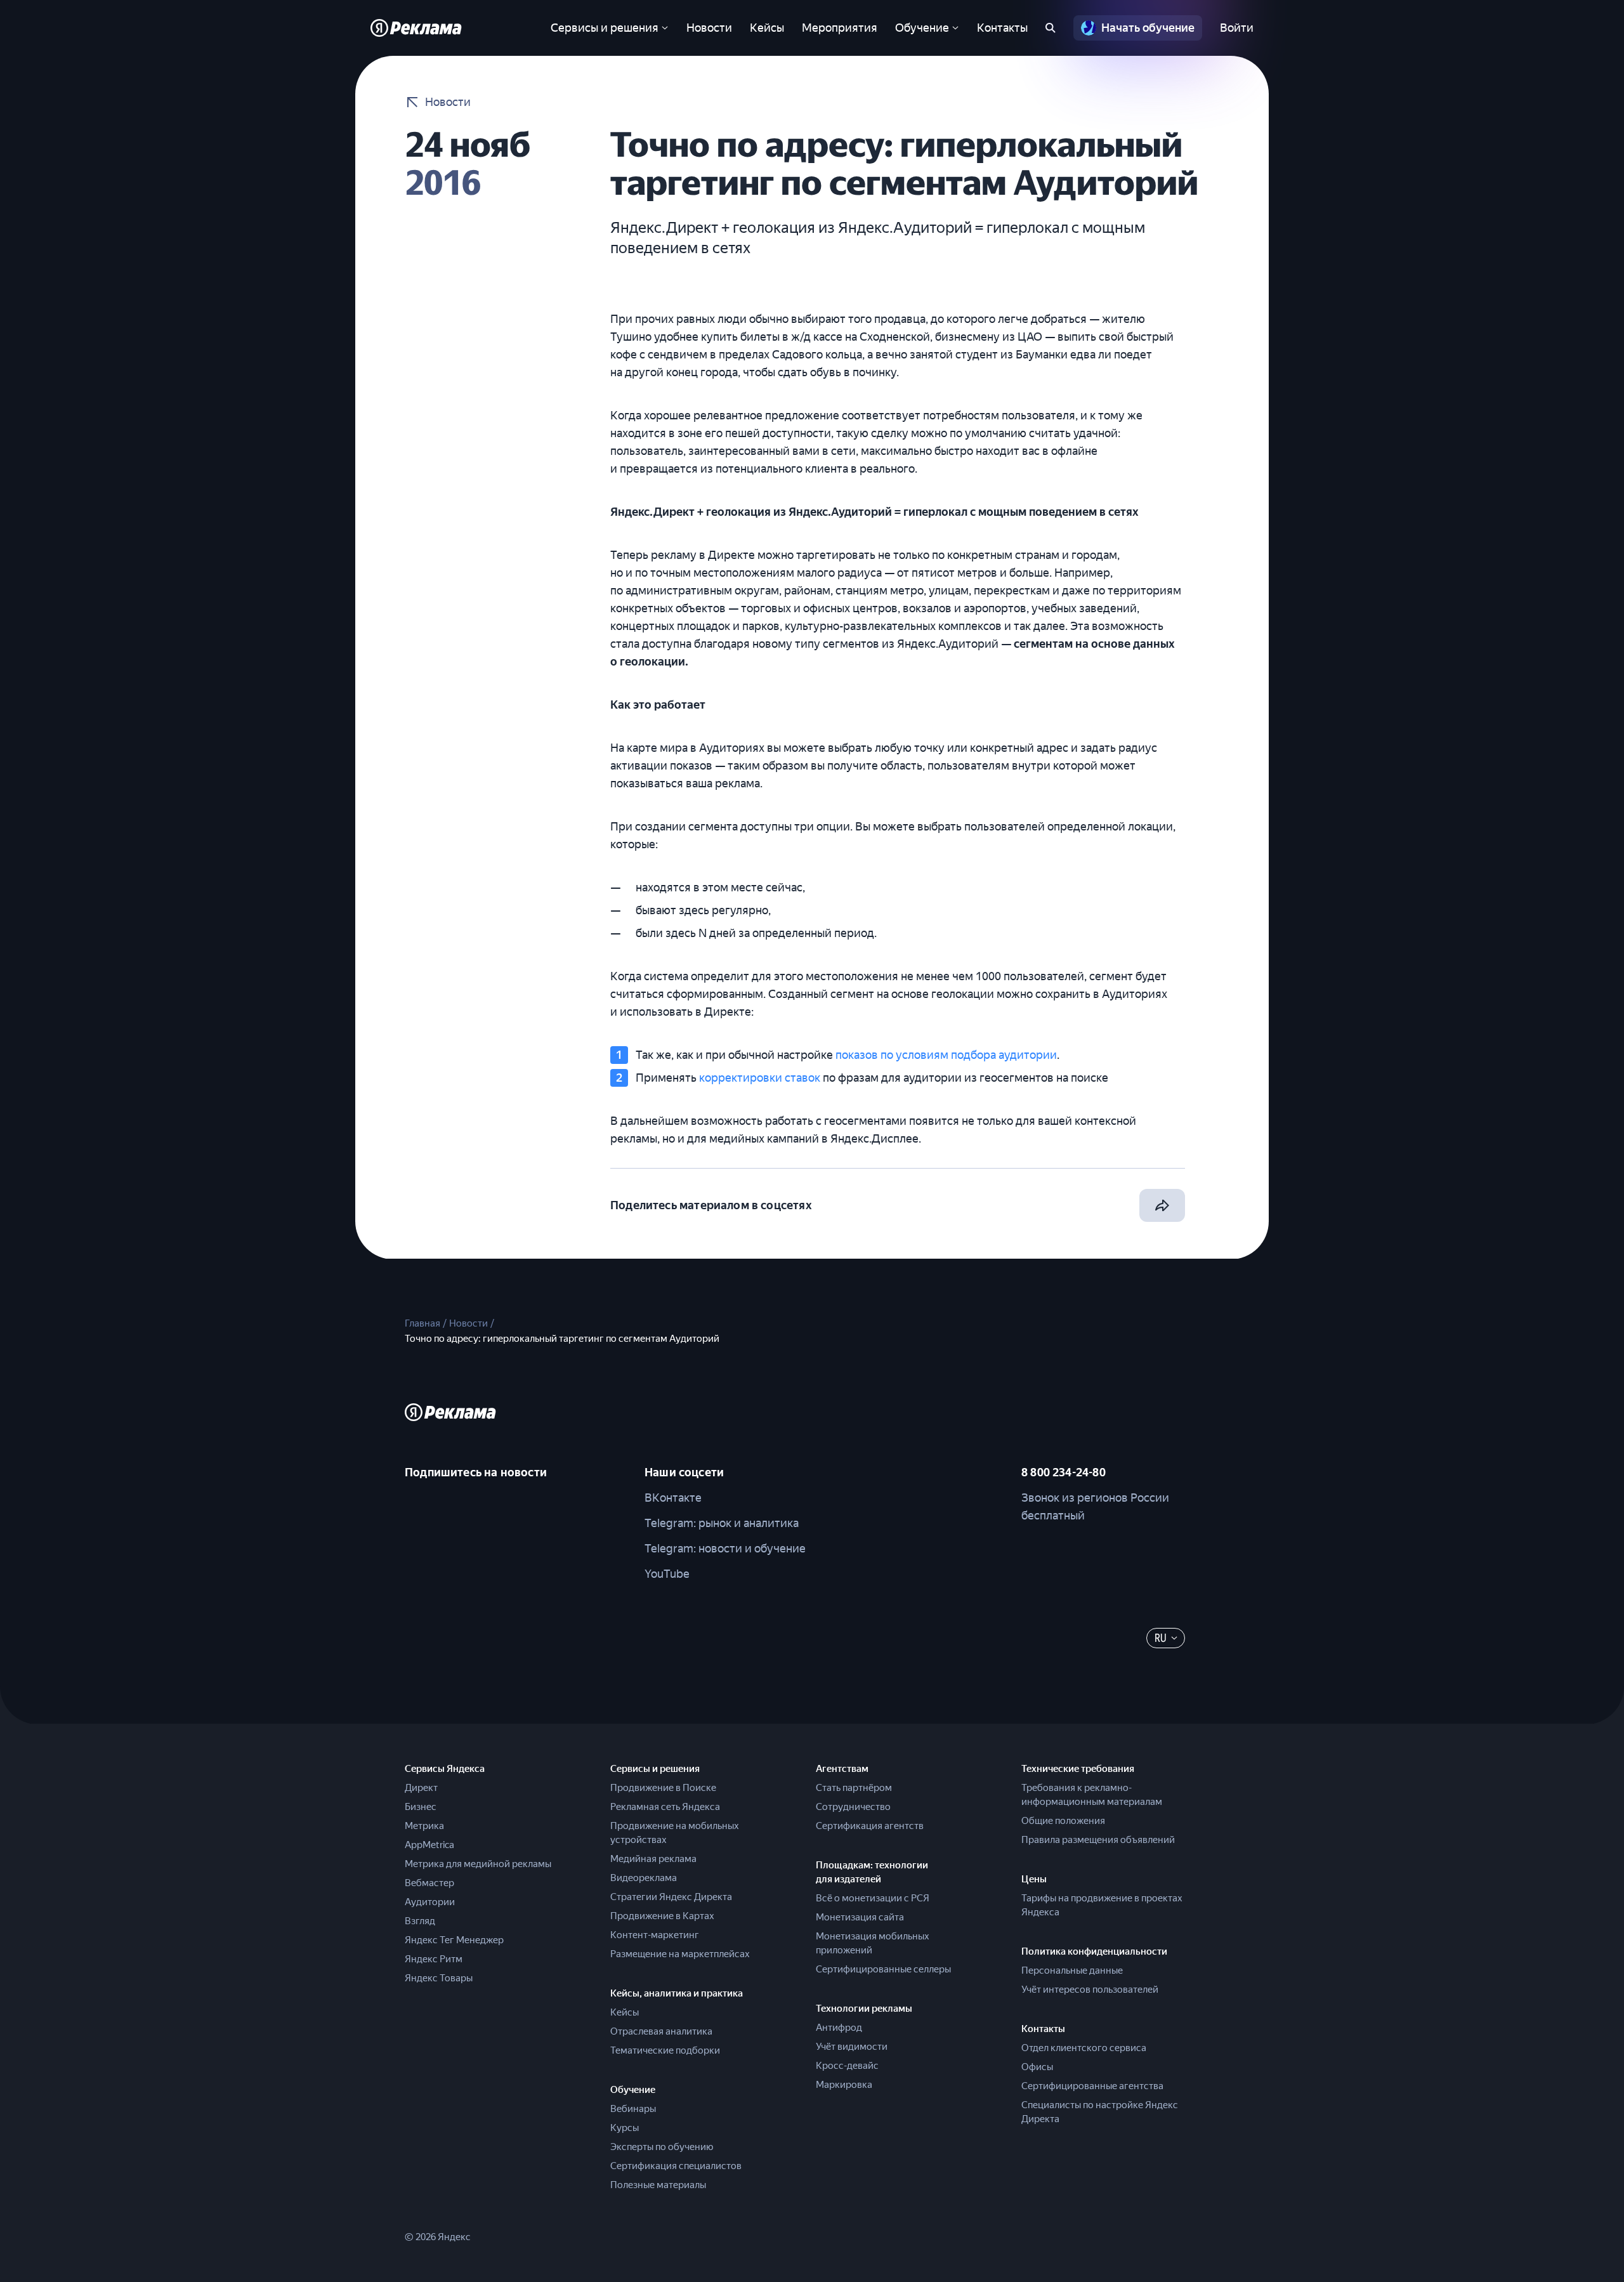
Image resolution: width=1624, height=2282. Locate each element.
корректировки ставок (760, 1078)
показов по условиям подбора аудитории (946, 1055)
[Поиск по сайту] (1051, 28)
